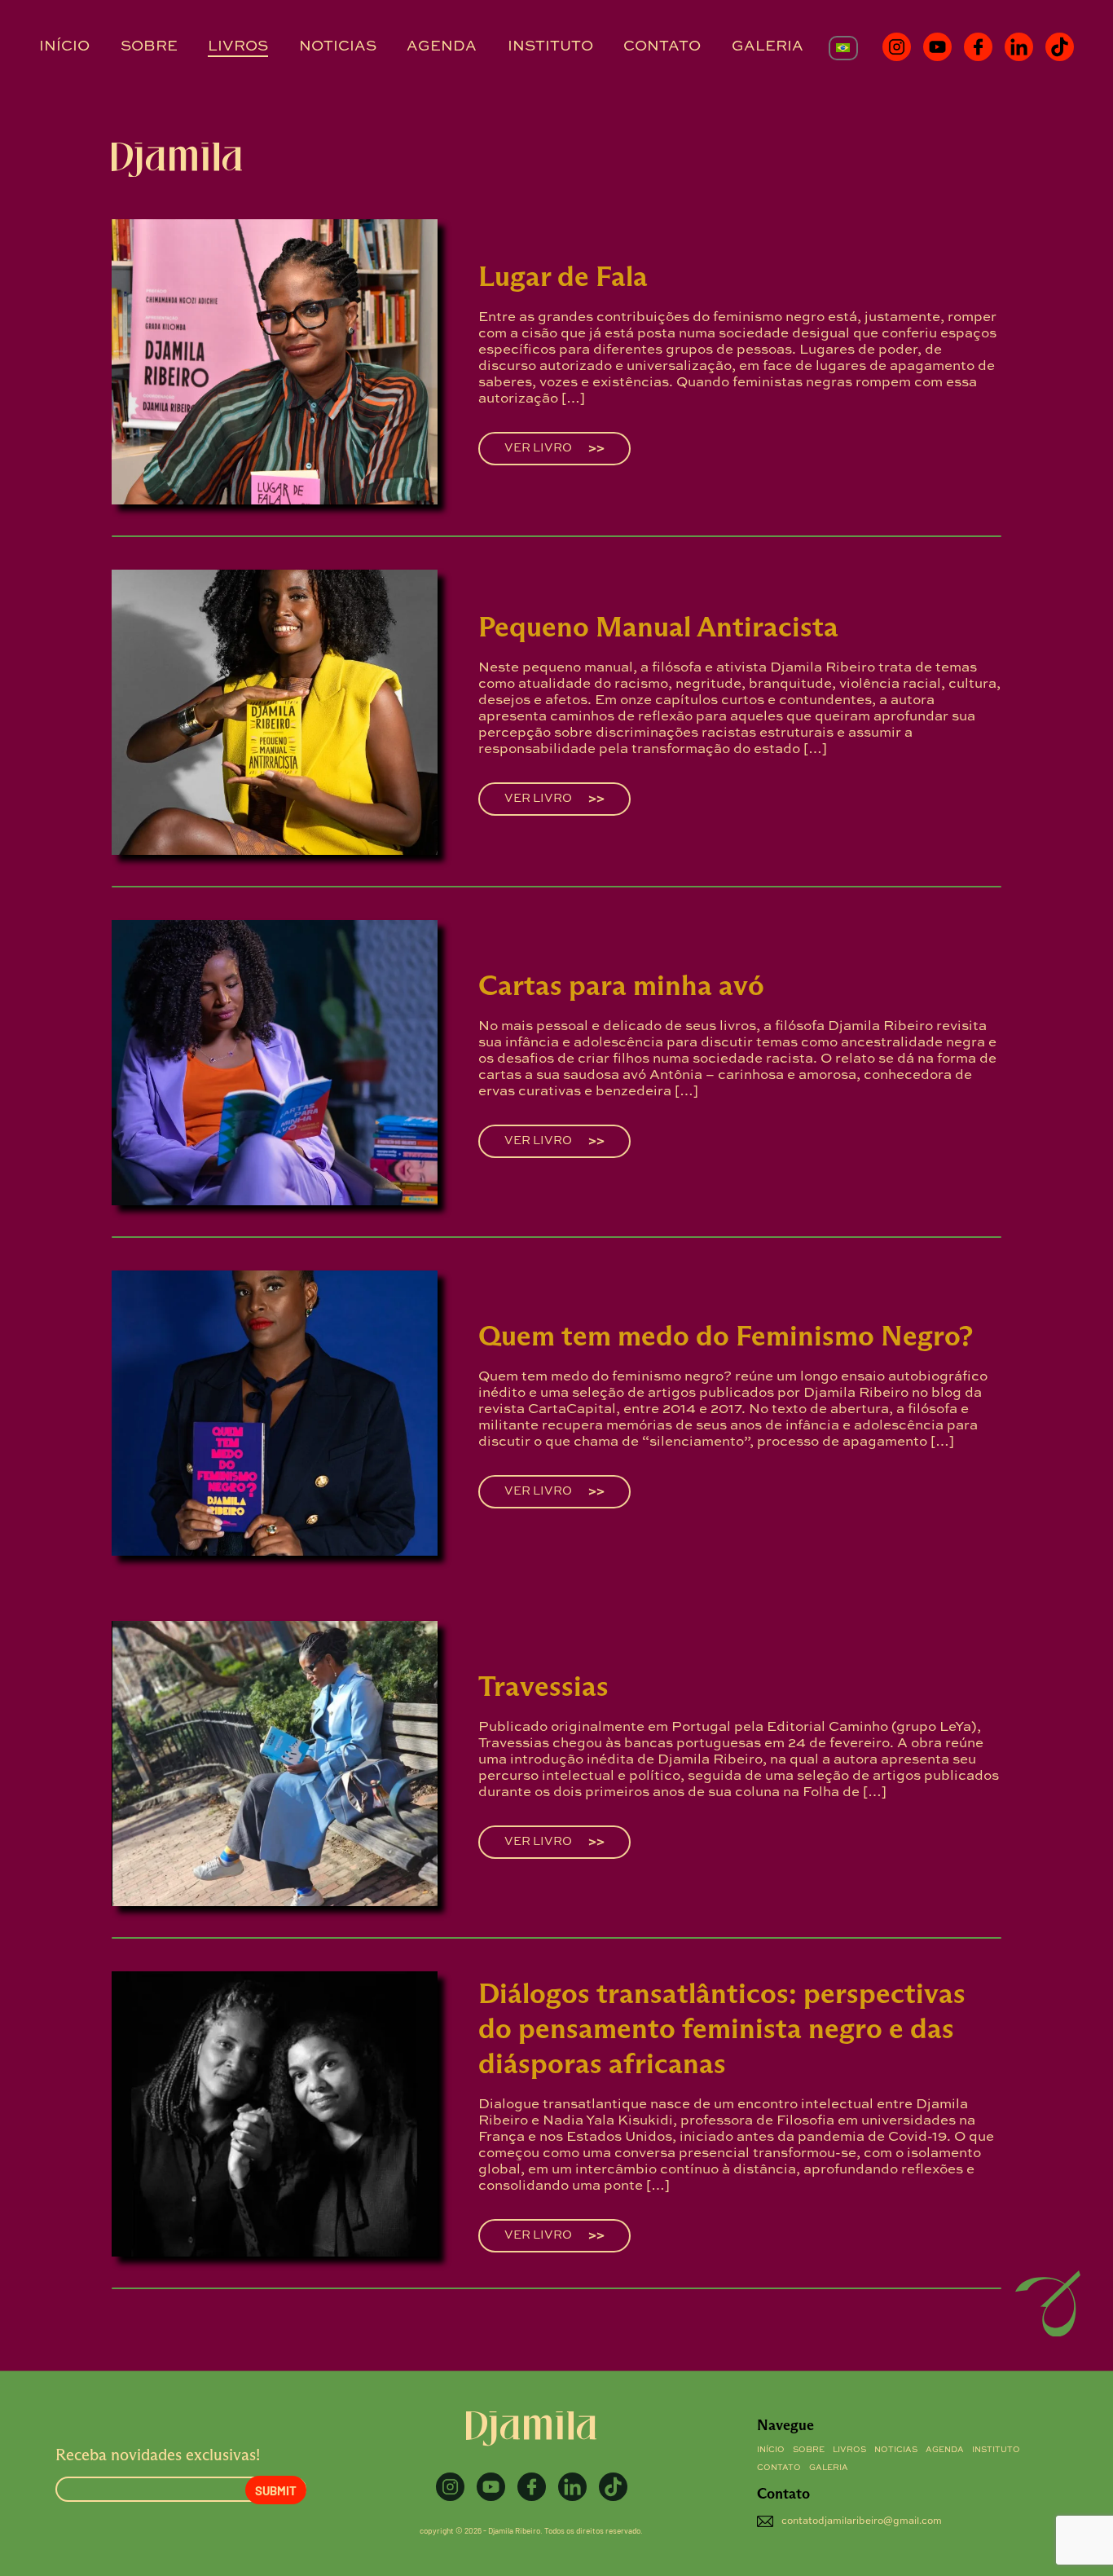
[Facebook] (978, 47)
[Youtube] (937, 47)
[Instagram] (897, 47)
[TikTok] (1060, 47)
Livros (238, 46)
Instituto (550, 46)
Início (64, 46)
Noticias (338, 46)
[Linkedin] (1019, 47)
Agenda (442, 46)
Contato (662, 46)
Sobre (149, 46)
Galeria (768, 46)
